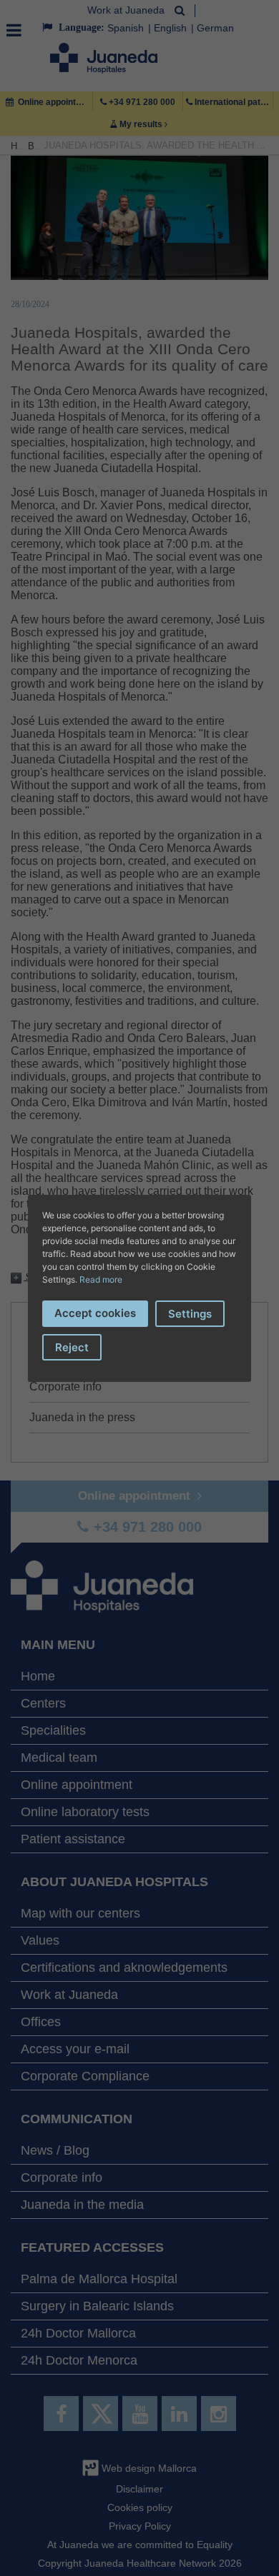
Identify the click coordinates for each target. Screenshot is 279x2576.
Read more (101, 1279)
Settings (190, 1314)
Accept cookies (95, 1313)
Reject (72, 1347)
